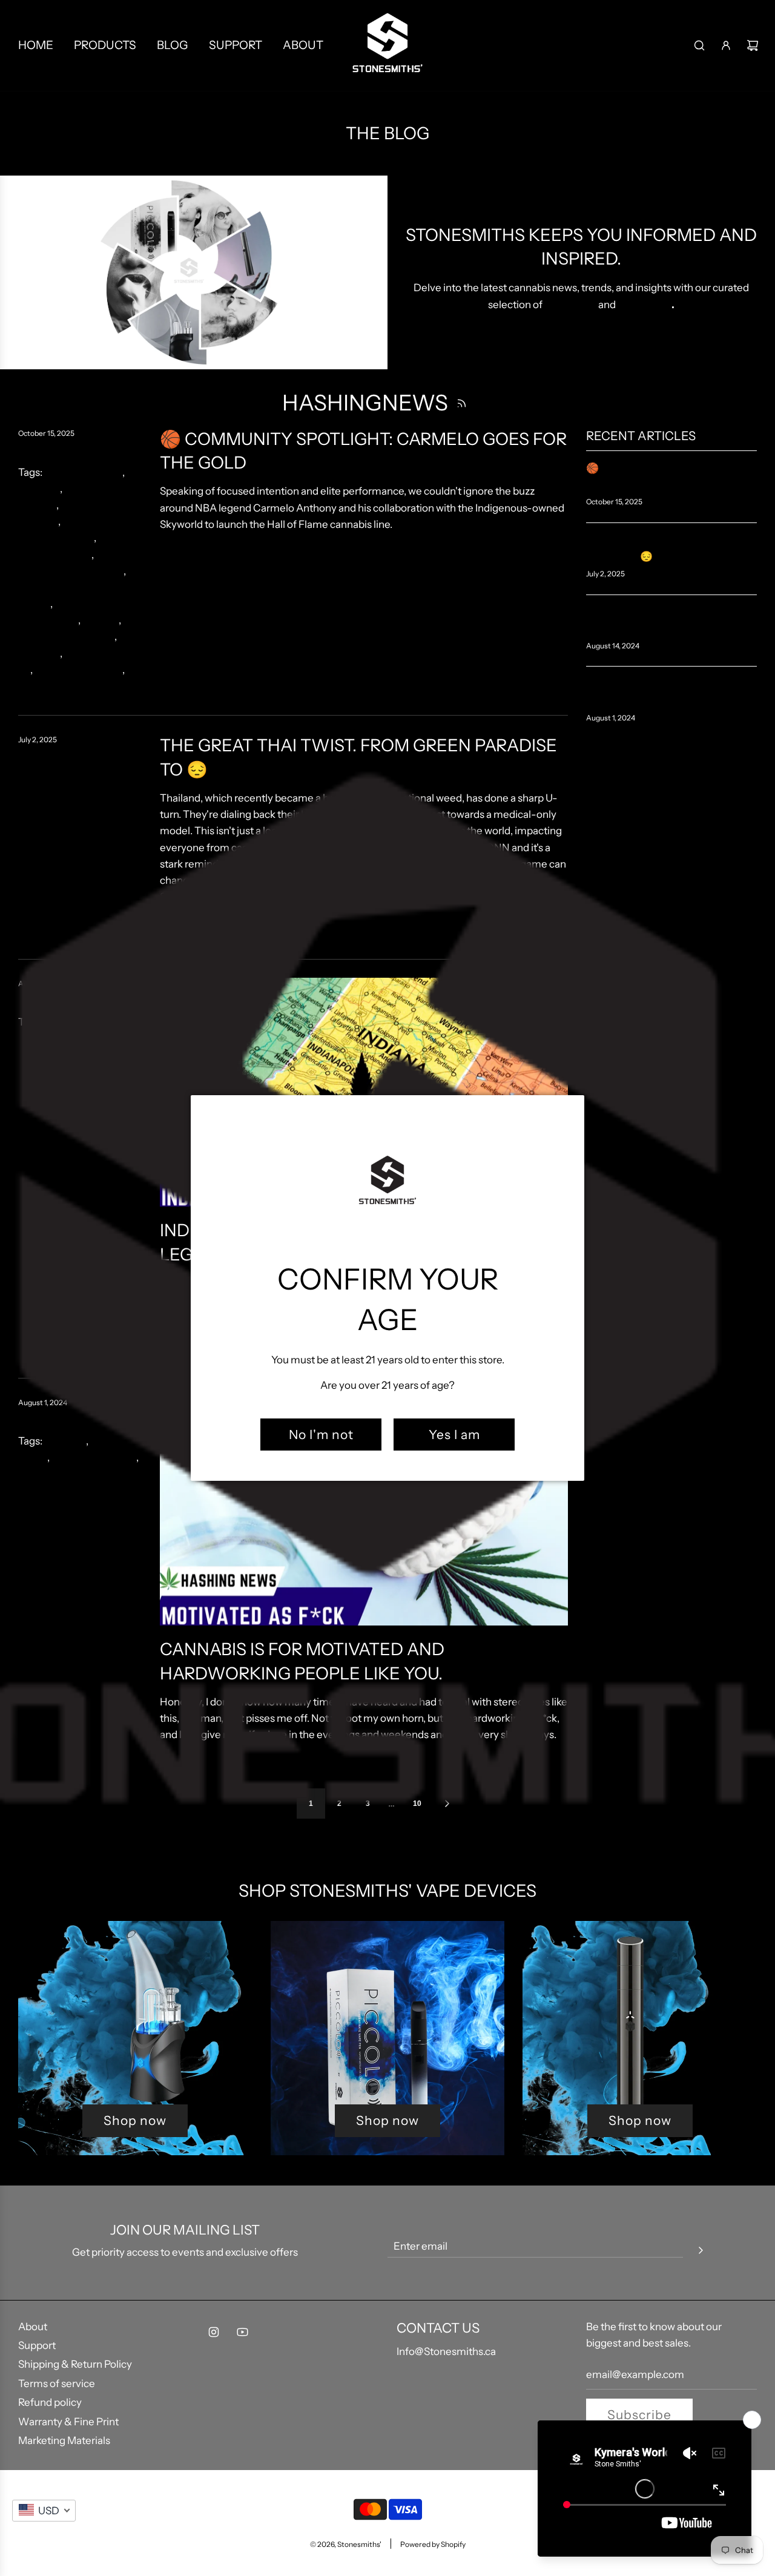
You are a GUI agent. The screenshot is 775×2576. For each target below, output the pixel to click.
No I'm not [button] (321, 1435)
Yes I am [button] (454, 1435)
